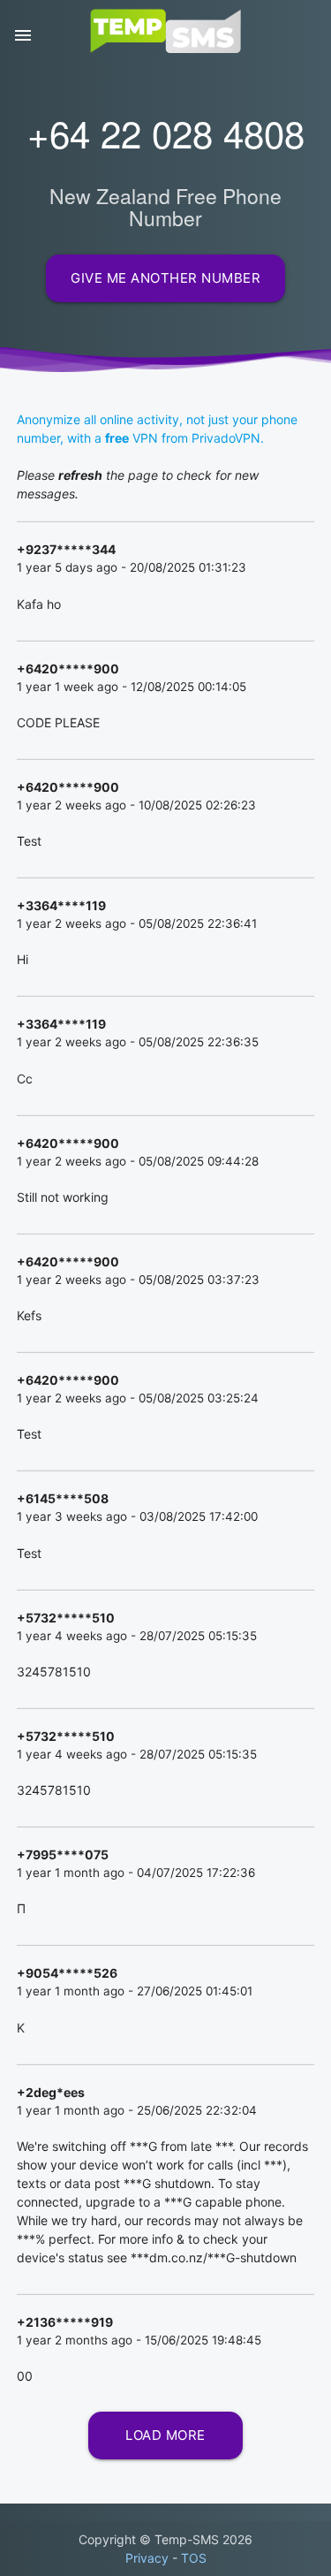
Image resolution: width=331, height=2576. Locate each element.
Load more (165, 2426)
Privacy (147, 2558)
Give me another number (165, 278)
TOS (194, 2558)
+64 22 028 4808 (166, 133)
